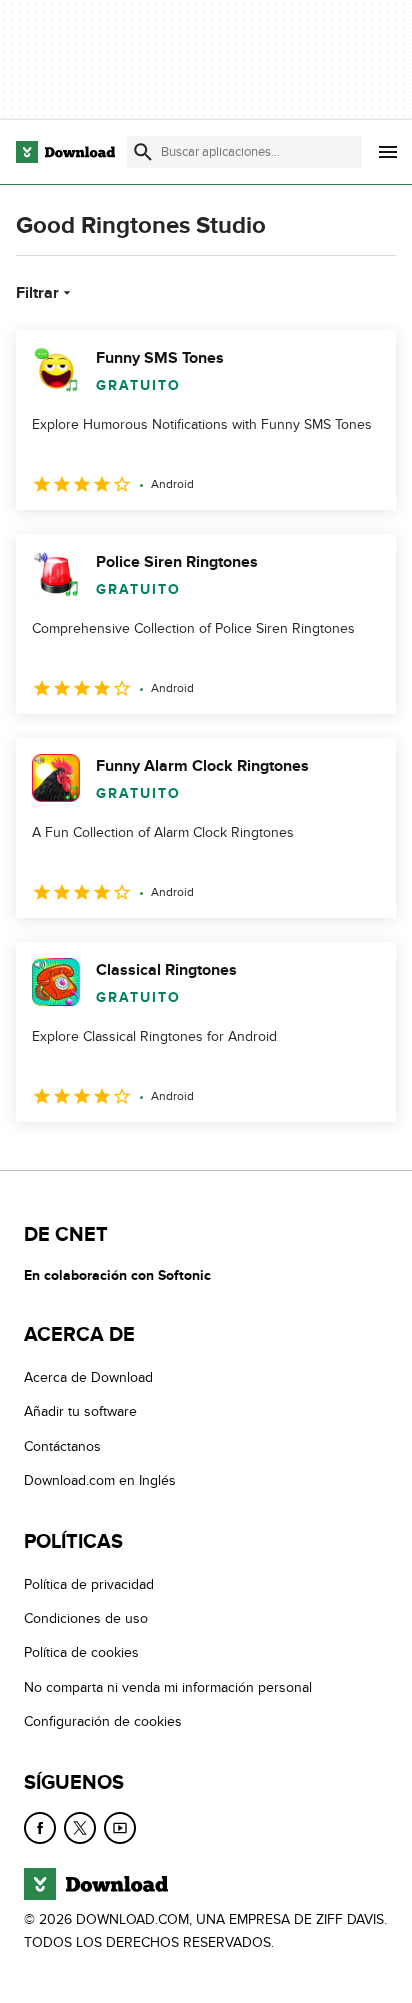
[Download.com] (65, 152)
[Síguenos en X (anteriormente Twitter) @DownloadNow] (80, 1828)
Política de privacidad (89, 1584)
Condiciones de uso (86, 1618)
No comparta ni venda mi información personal (168, 1687)
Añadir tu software (80, 1411)
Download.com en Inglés (100, 1480)
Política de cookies (81, 1652)
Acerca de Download (88, 1377)
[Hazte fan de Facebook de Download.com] (40, 1828)
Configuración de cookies (103, 1721)
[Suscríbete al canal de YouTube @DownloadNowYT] (120, 1828)
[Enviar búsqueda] (143, 152)
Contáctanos (62, 1446)
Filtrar (37, 293)
